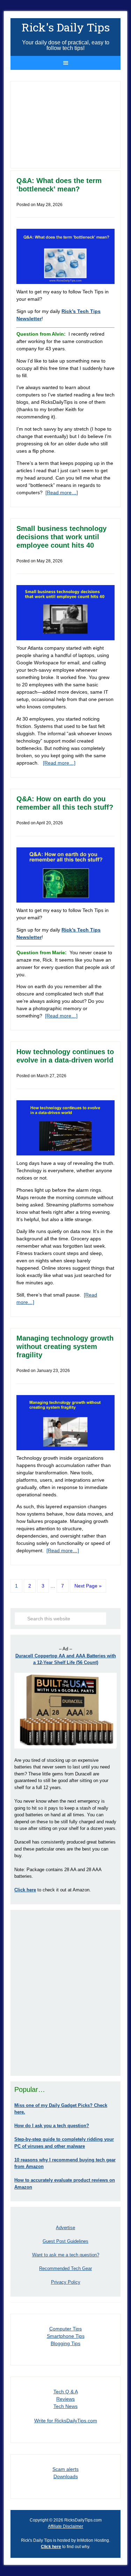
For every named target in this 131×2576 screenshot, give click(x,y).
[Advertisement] (65, 1993)
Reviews (65, 2399)
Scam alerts (65, 2469)
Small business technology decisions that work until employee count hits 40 (61, 537)
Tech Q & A (66, 2392)
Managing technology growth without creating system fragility (65, 1347)
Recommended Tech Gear (65, 2268)
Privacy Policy (66, 2282)
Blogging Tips (65, 2343)
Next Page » (88, 1586)
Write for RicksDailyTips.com (66, 2421)
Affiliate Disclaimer (65, 2526)
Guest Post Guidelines (65, 2241)
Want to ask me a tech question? (66, 2255)
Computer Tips (65, 2329)
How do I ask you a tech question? (52, 2126)
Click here (51, 2547)
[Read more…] (62, 492)
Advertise (65, 2228)
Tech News (65, 2406)
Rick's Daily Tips (66, 27)
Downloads (66, 2476)
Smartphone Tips (66, 2336)
